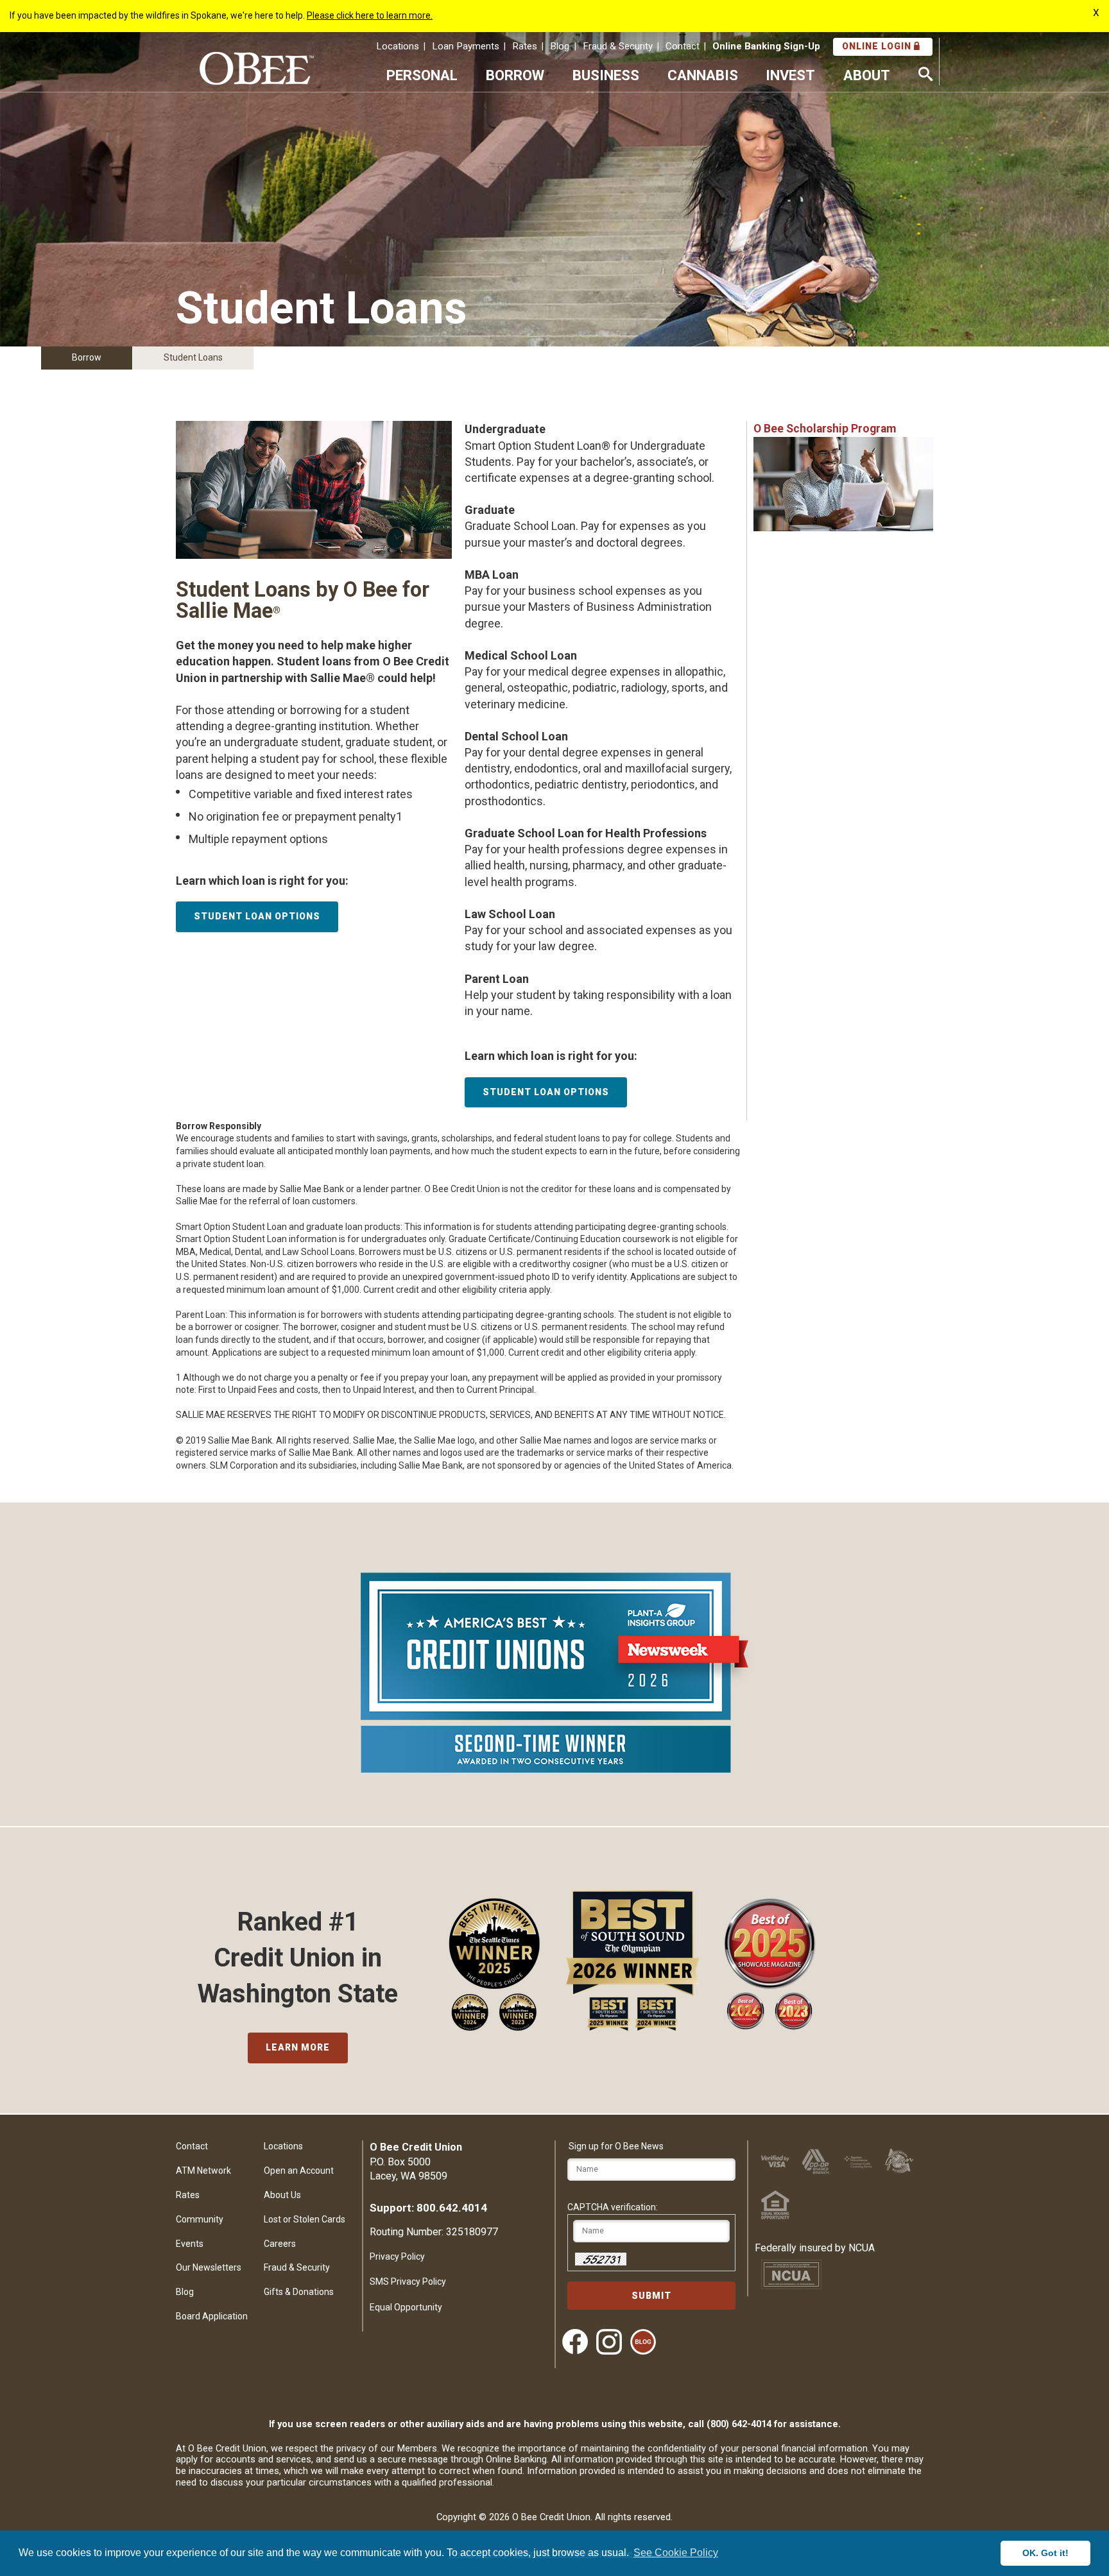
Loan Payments (466, 46)
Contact (683, 46)
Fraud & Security (618, 46)
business (606, 75)
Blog (560, 46)
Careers (280, 2244)
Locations (398, 46)
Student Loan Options (257, 916)
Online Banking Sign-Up (766, 46)
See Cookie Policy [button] (676, 2553)
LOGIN (878, 46)
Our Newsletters (209, 2267)
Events (190, 2244)
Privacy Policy (397, 2256)
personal (422, 75)
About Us (282, 2195)
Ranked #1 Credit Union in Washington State (298, 1958)
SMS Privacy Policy (408, 2282)
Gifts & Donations (299, 2292)
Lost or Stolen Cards (305, 2219)
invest (790, 75)
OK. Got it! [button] (1045, 2553)
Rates (525, 46)
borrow (515, 75)
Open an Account (299, 2171)
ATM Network (203, 2171)
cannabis (703, 75)
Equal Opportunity (406, 2307)
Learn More (298, 2047)
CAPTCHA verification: (613, 2207)
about (867, 75)
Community (200, 2219)
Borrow (87, 357)
